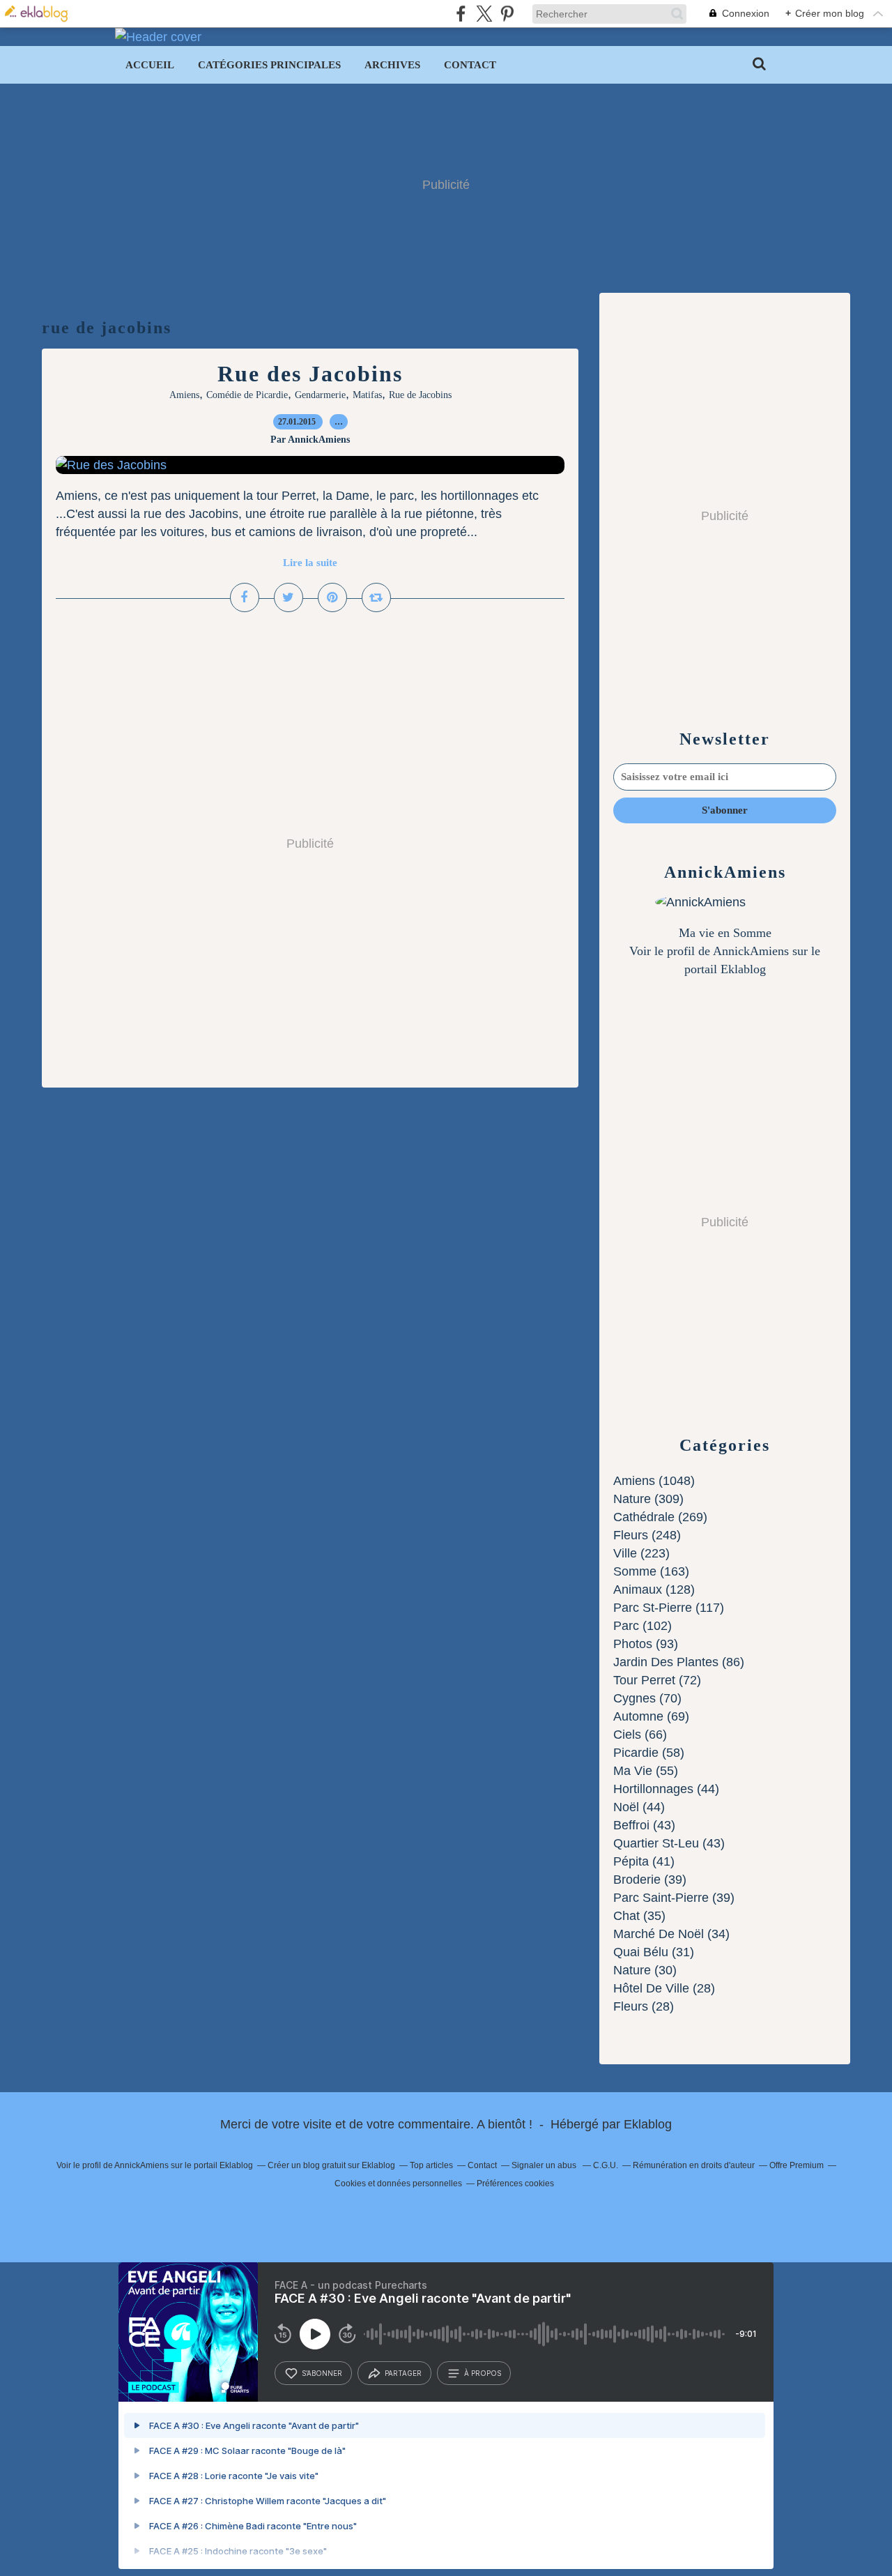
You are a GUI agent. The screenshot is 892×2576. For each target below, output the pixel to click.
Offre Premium (797, 2165)
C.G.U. (606, 2165)
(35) (639, 1916)
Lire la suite (310, 563)
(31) (654, 1952)
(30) (645, 1970)
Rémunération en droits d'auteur (694, 2165)
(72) (657, 1680)
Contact (470, 65)
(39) (650, 1880)
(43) (644, 1825)
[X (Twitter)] (484, 14)
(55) (646, 1771)
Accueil (150, 65)
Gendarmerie (320, 395)
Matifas (367, 395)
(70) (647, 1698)
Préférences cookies (515, 2183)
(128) (654, 1590)
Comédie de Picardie (247, 395)
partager (403, 2373)
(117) (669, 1608)
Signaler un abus (545, 2165)
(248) (647, 1535)
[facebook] (461, 14)
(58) (649, 1753)
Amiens (184, 395)
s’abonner (322, 2373)
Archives (392, 65)
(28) (664, 1988)
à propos (483, 2373)
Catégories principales (269, 65)
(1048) (654, 1481)
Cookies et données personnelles (398, 2183)
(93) (646, 1644)
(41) (644, 1861)
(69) (651, 1716)
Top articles (431, 2165)
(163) (651, 1571)
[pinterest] (507, 14)
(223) (641, 1553)
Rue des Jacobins (310, 374)
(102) (643, 1626)
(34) (671, 1934)
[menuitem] (150, 65)
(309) (648, 1499)
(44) (666, 1789)
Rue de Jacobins (420, 395)
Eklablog (648, 2124)
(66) (640, 1735)
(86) (679, 1662)
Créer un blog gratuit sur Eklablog (331, 2165)
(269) (660, 1517)
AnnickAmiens (751, 951)
